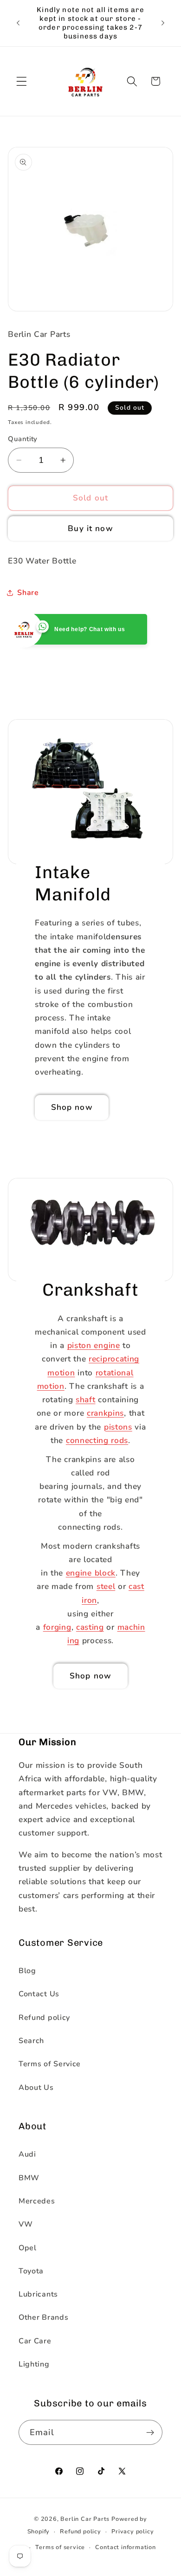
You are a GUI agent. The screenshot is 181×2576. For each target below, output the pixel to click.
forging (57, 1627)
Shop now (72, 1107)
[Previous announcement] (18, 23)
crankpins (105, 1413)
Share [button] (28, 593)
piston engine (94, 1345)
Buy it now (90, 528)
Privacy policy (133, 2531)
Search (31, 2041)
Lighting (34, 2364)
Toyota (31, 2271)
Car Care (35, 2341)
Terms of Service (50, 2064)
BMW (29, 2178)
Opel (28, 2248)
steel (106, 1586)
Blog (27, 1971)
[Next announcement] (163, 23)
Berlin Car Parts (85, 2519)
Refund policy (44, 2018)
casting (90, 1627)
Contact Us (39, 1994)
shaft (85, 1400)
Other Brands (43, 2317)
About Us (36, 2088)
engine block (91, 1573)
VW (26, 2224)
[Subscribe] (150, 2432)
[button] (22, 81)
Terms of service (60, 2547)
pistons (118, 1427)
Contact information (125, 2547)
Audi (27, 2154)
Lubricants (38, 2294)
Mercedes (37, 2201)
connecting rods (97, 1440)
